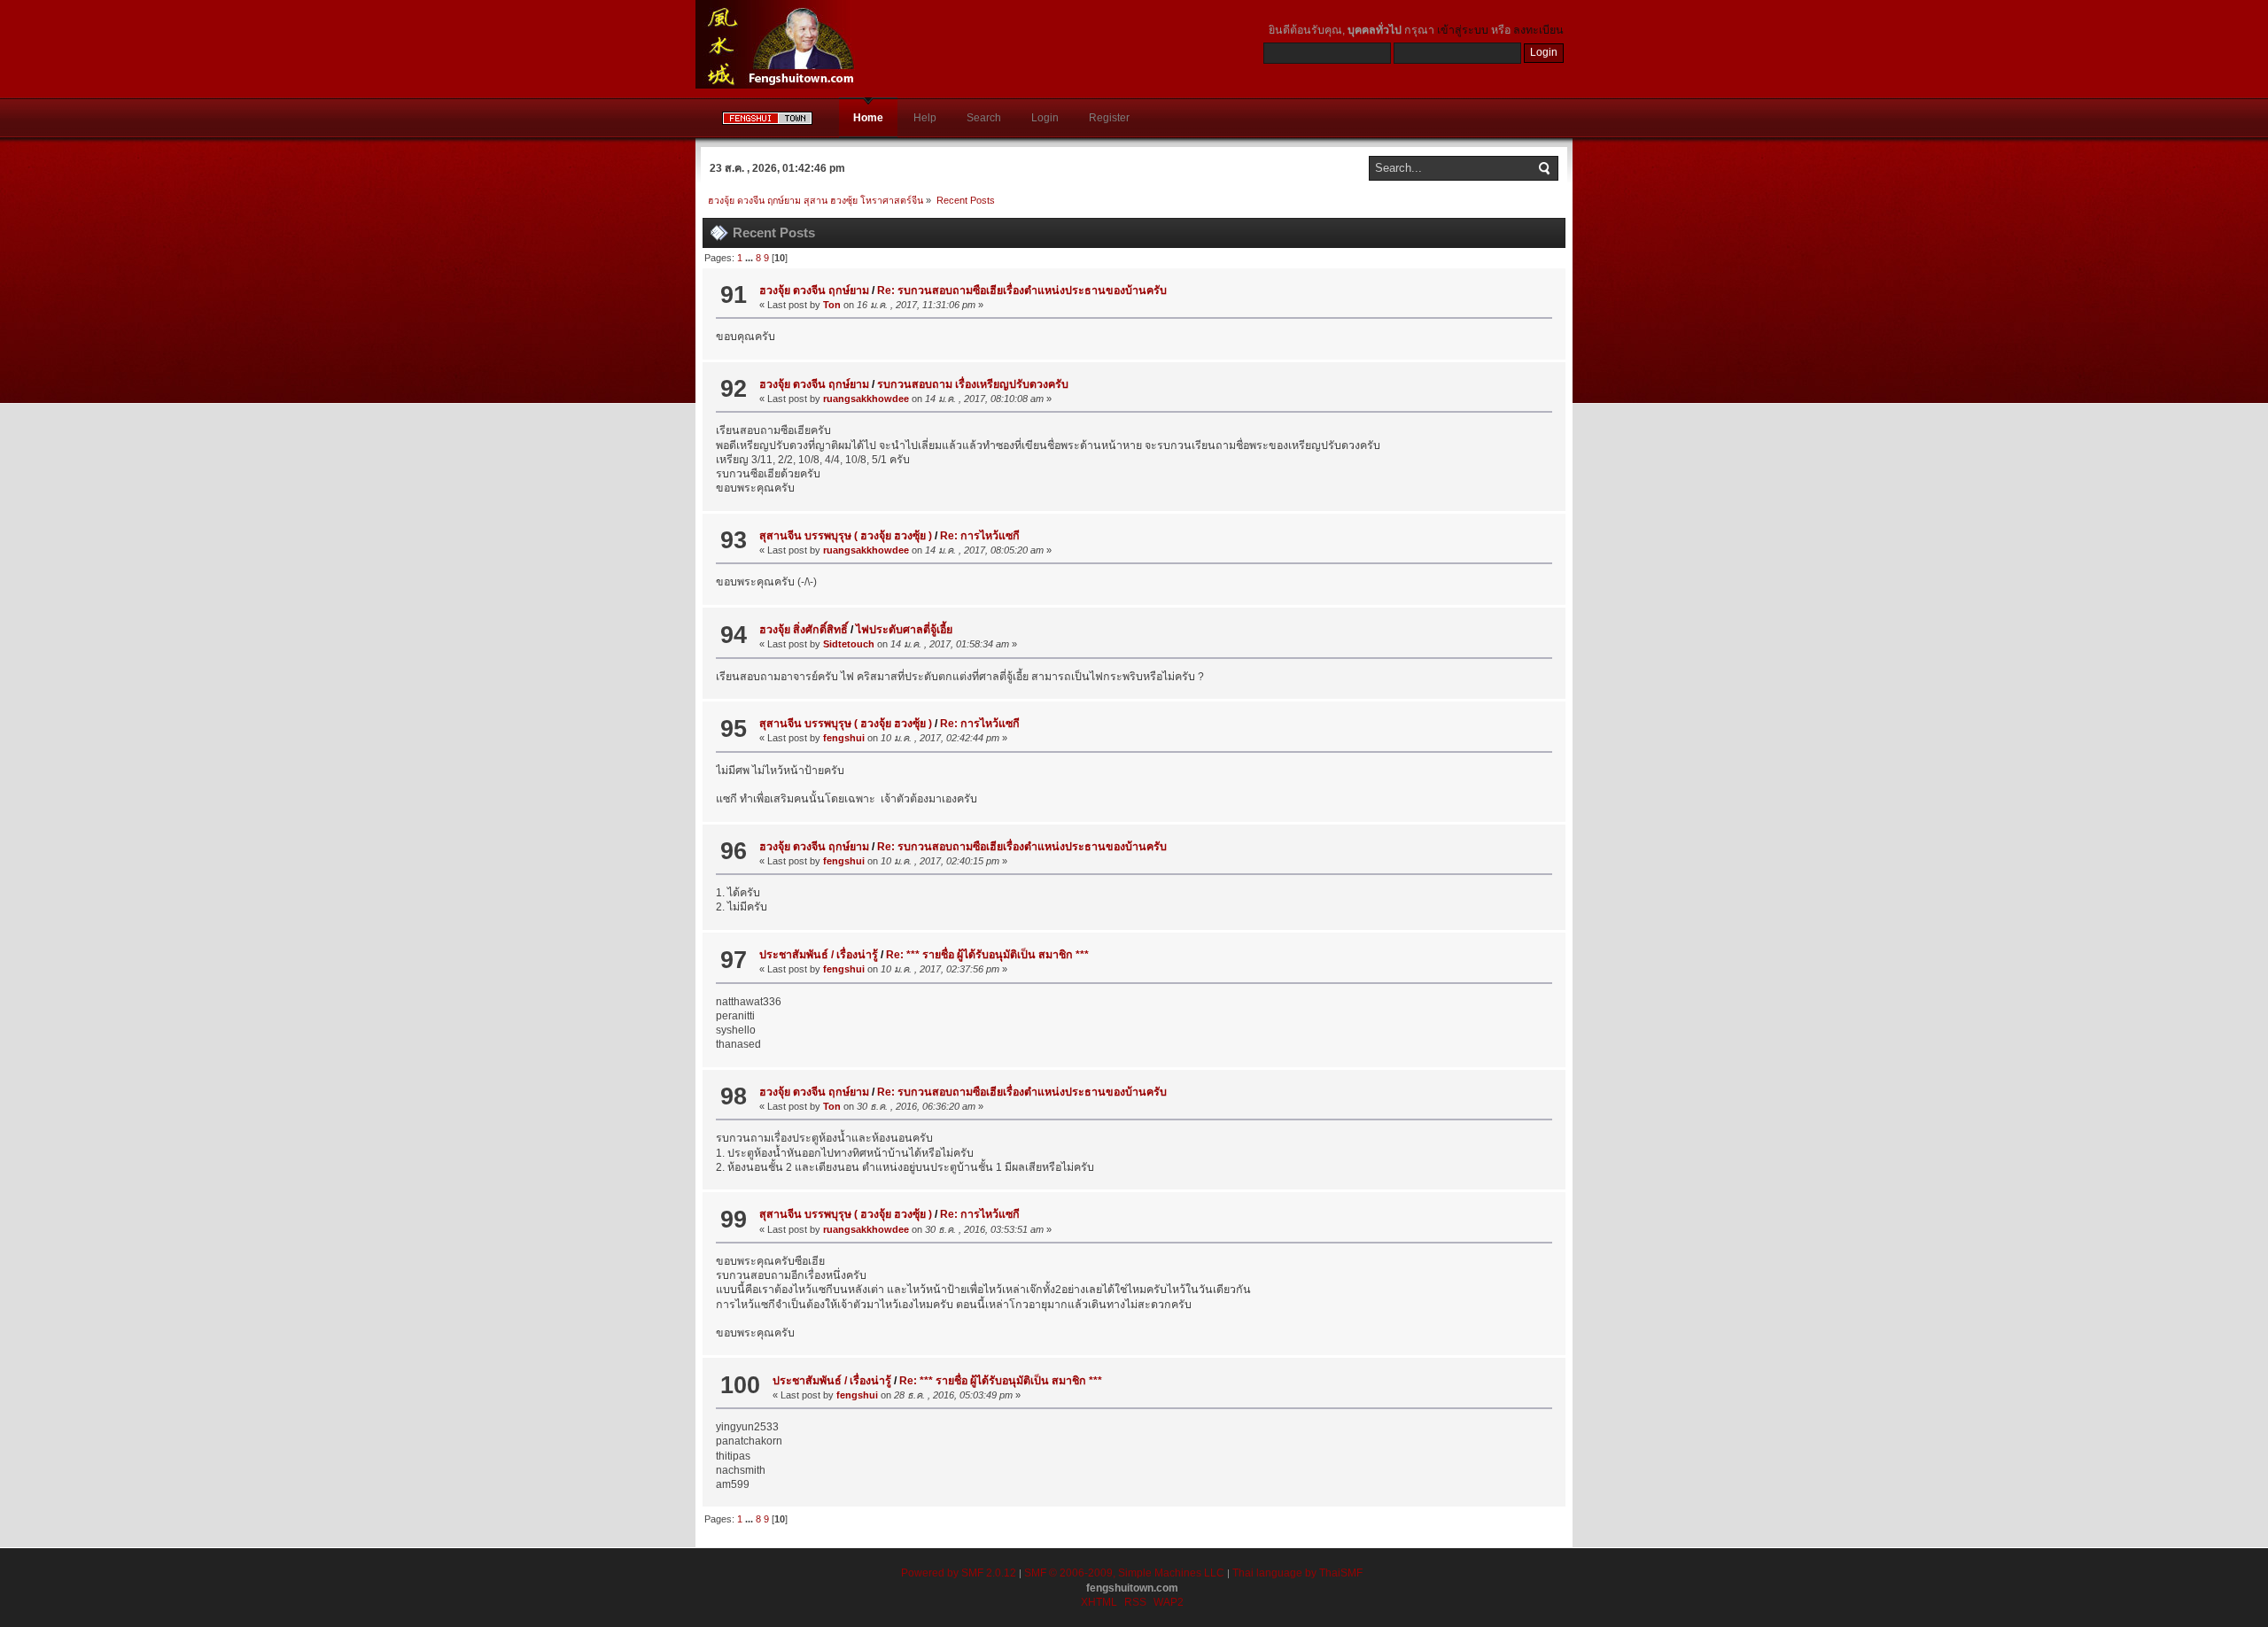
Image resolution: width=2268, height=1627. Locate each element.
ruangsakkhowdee (866, 399)
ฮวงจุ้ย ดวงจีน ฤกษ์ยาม (814, 291)
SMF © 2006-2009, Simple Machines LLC (1124, 1573)
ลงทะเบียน (1538, 30)
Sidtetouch (849, 644)
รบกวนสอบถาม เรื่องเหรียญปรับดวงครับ (973, 384)
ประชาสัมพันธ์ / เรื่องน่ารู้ (819, 955)
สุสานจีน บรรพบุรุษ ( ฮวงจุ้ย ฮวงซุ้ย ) (847, 536)
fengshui (844, 738)
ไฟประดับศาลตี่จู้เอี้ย (904, 630)
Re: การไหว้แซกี (980, 536)
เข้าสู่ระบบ (1463, 30)
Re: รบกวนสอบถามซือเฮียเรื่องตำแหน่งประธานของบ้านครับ (1022, 291)
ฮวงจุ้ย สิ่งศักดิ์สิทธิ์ (804, 630)
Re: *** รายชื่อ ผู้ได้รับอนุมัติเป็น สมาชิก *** (987, 955)
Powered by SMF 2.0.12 (959, 1573)
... (750, 258)
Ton (832, 305)
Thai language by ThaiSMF (1297, 1573)
